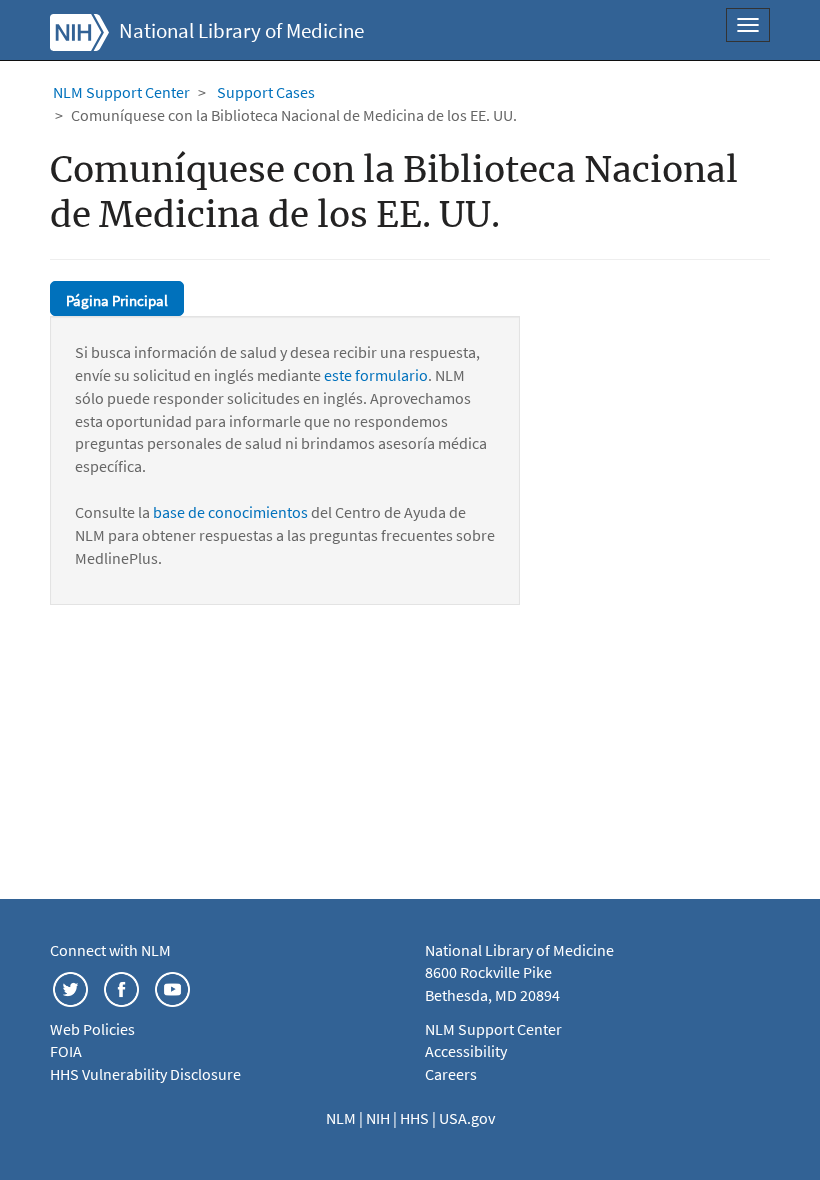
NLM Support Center (121, 92)
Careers (451, 1074)
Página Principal (117, 300)
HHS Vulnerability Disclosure (145, 1074)
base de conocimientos (230, 512)
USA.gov (467, 1118)
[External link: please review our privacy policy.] (70, 987)
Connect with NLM (110, 950)
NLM (342, 1118)
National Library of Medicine (241, 31)
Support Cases (266, 92)
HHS (416, 1118)
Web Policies (92, 1029)
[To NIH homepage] (79, 30)
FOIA (66, 1051)
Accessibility (466, 1051)
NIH (379, 1118)
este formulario (376, 375)
